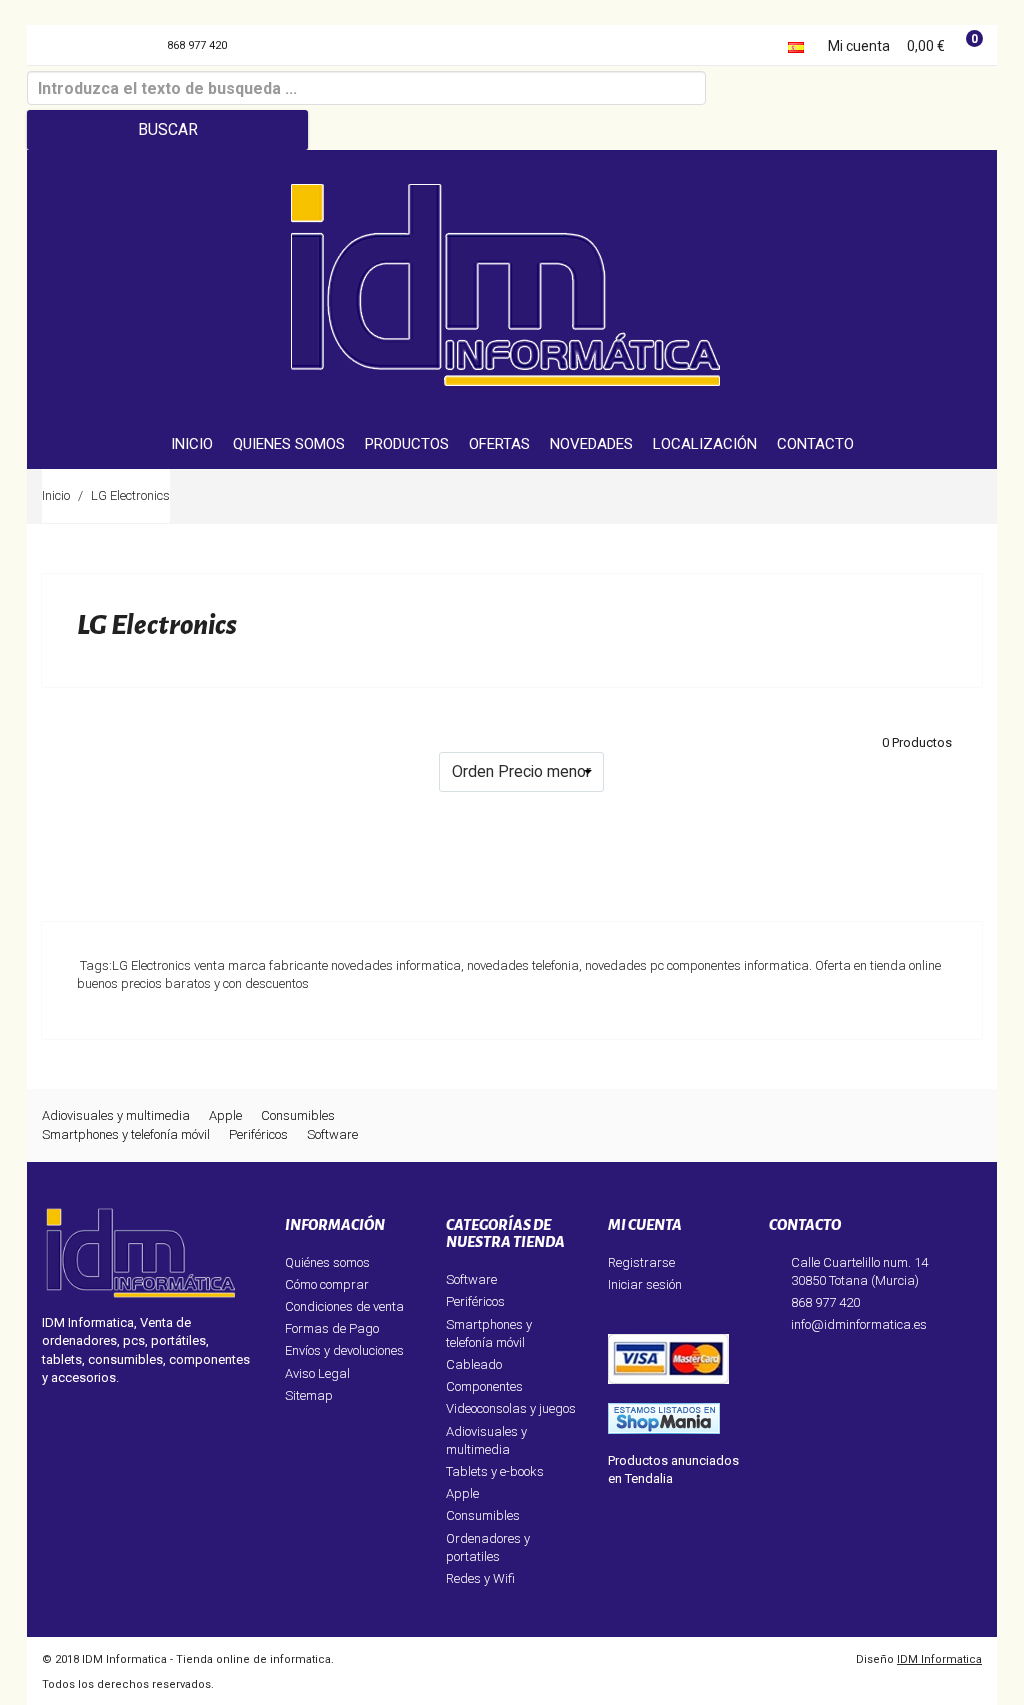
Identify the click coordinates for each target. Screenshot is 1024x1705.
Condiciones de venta (344, 1306)
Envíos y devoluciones (344, 1350)
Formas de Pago (332, 1328)
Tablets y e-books (495, 1471)
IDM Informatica (939, 1659)
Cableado (474, 1364)
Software (332, 1134)
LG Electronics (130, 495)
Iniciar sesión (645, 1284)
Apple (225, 1115)
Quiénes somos (327, 1262)
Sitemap (309, 1395)
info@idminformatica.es (859, 1324)
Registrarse (641, 1262)
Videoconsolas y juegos (511, 1408)
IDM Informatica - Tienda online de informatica (206, 1659)
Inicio (56, 495)
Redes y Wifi (480, 1578)
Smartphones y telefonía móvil (126, 1134)
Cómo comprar (327, 1284)
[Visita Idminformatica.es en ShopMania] (664, 1417)
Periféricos (258, 1134)
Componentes (484, 1386)
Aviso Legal (317, 1373)
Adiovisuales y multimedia (116, 1115)
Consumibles (298, 1115)
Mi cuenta (859, 46)
